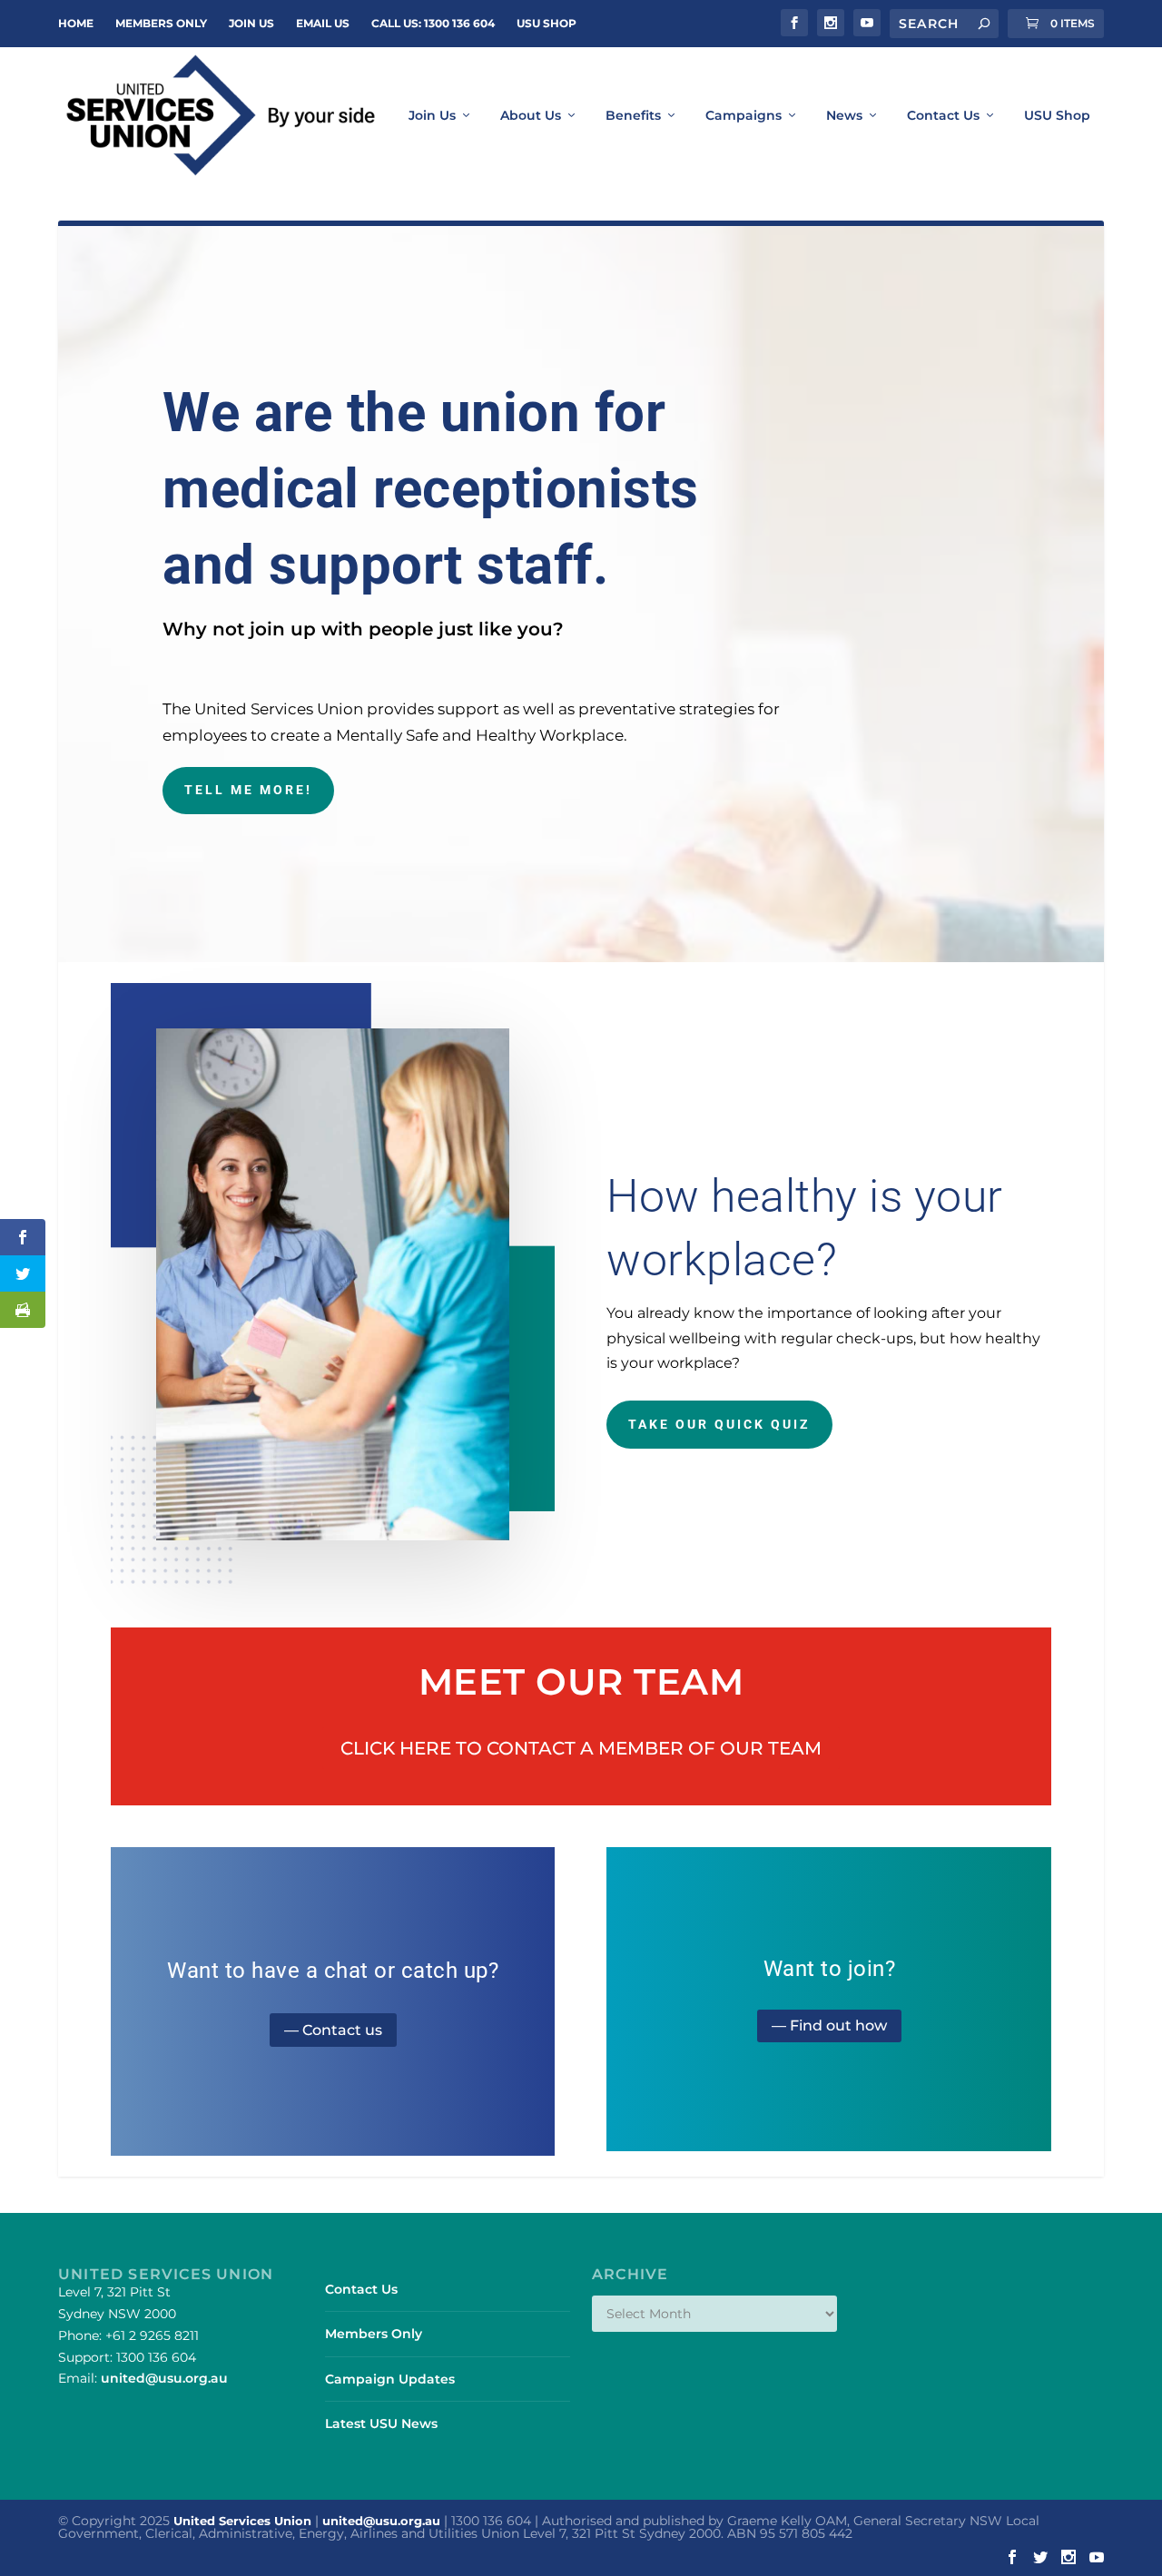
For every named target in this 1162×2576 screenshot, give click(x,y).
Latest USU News (381, 2424)
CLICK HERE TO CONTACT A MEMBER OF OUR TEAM (581, 1748)
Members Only (161, 23)
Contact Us (943, 116)
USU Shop (547, 23)
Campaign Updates (390, 2379)
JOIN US (251, 23)
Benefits (633, 116)
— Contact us (333, 2030)
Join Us (432, 116)
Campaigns (743, 116)
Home (76, 23)
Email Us (323, 23)
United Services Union (242, 2521)
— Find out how (829, 2025)
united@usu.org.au (164, 2378)
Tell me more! (248, 790)
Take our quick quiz (719, 1424)
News (844, 116)
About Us (531, 116)
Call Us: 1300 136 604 (433, 23)
